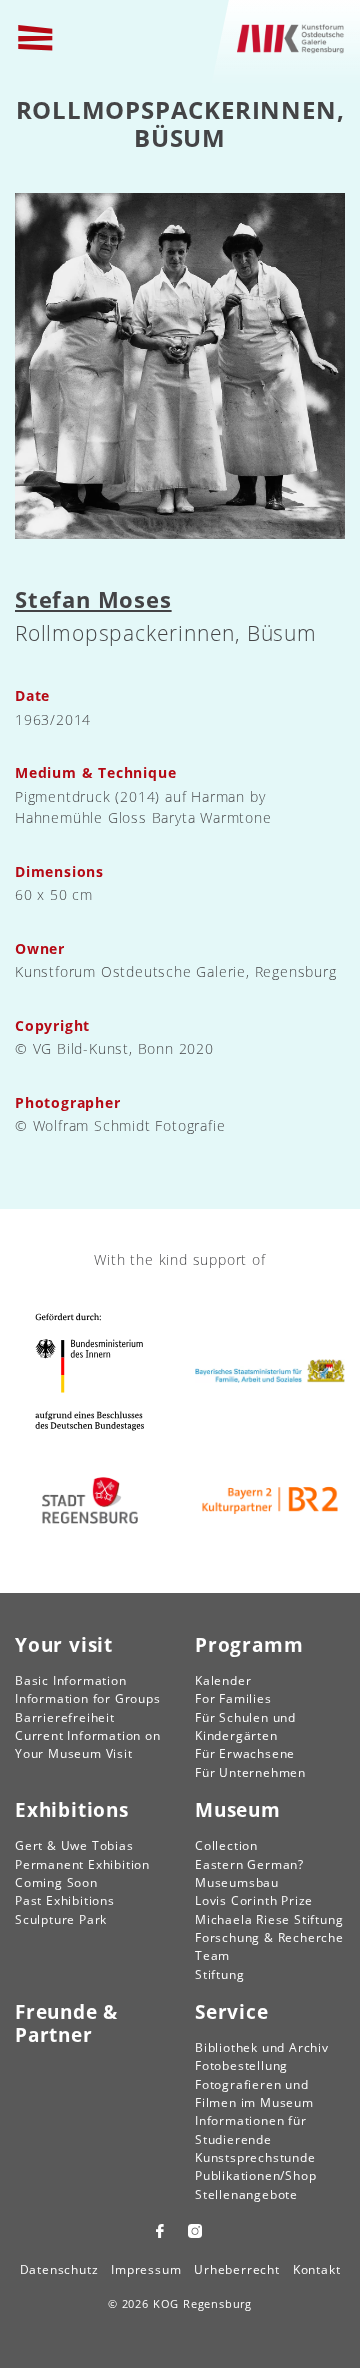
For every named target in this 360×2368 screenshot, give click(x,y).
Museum (238, 1809)
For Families (233, 1698)
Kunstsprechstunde (255, 2157)
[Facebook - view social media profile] (160, 2231)
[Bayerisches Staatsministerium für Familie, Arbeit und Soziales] (270, 1371)
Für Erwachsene (245, 1753)
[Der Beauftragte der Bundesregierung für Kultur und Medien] (90, 1371)
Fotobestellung (241, 2065)
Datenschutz (59, 2269)
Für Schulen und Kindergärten (245, 1726)
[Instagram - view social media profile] (197, 2231)
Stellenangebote (246, 2194)
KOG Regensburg (202, 2303)
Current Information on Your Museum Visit (88, 1744)
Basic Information (71, 1680)
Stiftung (219, 1974)
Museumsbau (237, 1882)
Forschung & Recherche (269, 1937)
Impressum (146, 2269)
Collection (226, 1845)
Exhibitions (72, 1809)
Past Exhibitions (65, 1900)
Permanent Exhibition (82, 1864)
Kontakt (317, 2269)
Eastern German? (249, 1864)
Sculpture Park (61, 1919)
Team (212, 1955)
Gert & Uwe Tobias (74, 1845)
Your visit (64, 1644)
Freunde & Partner (66, 2023)
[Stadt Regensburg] (90, 1500)
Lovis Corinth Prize (254, 1900)
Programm (249, 1644)
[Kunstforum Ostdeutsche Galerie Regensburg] (291, 37)
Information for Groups (88, 1698)
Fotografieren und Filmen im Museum (254, 2093)
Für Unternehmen (250, 1772)
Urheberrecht (237, 2269)
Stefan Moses (93, 599)
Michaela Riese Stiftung (269, 1919)
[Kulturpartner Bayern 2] (270, 1500)
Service (232, 2011)
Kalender (223, 1680)
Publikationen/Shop (255, 2175)
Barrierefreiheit (65, 1717)
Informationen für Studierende (251, 2129)
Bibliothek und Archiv (262, 2047)
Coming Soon (56, 1882)
